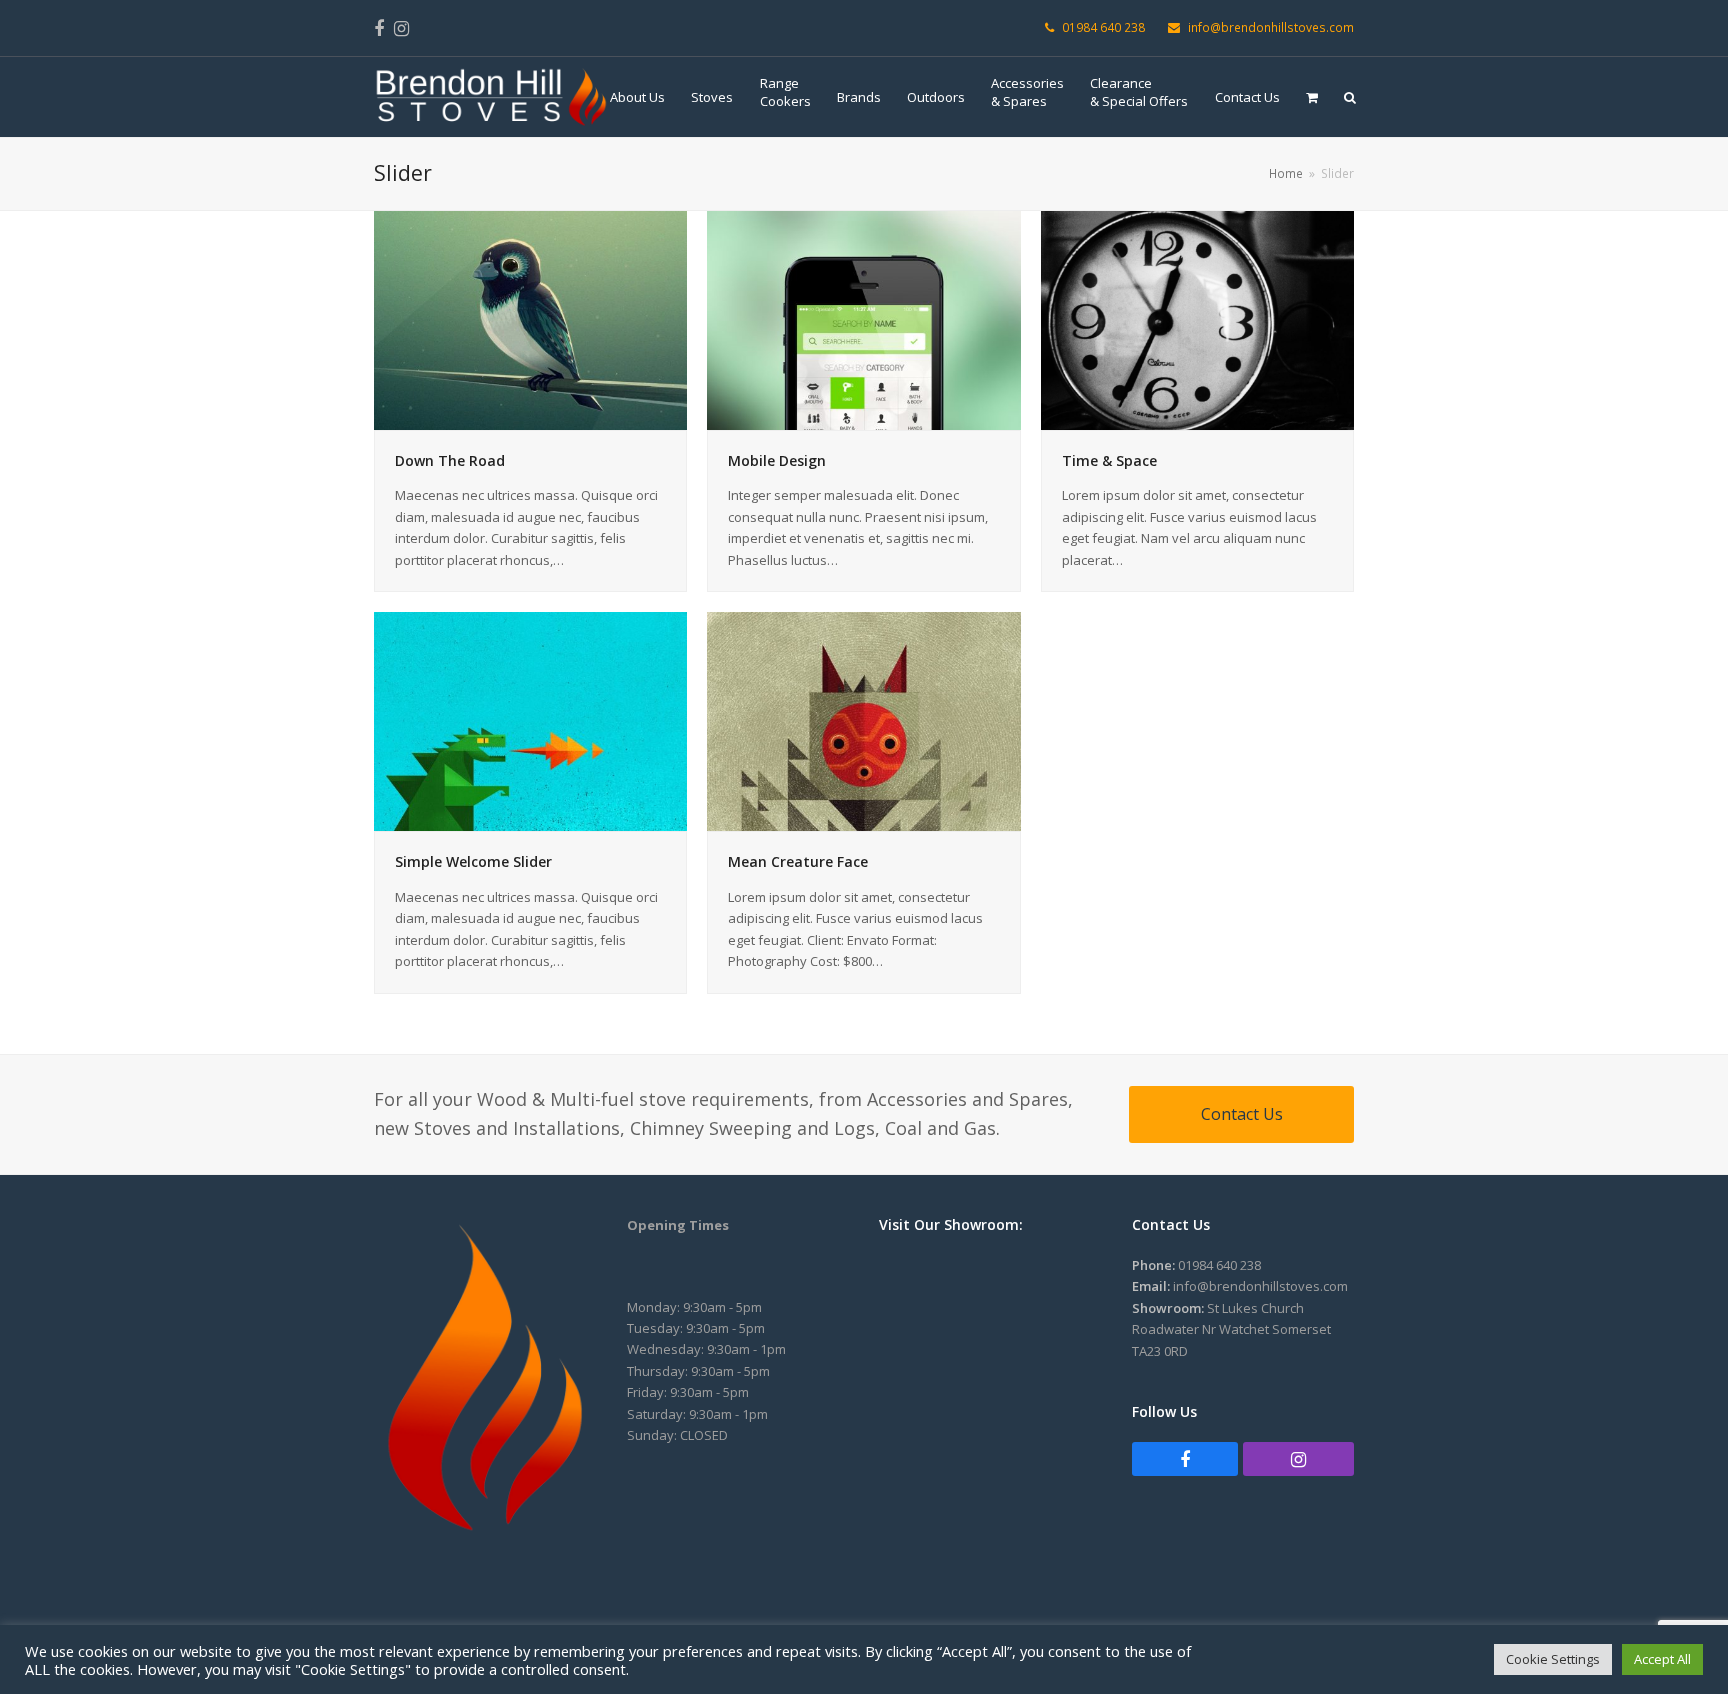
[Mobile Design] (863, 319)
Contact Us (1242, 1114)
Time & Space (1109, 460)
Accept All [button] (1662, 1659)
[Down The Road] (530, 319)
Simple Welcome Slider (473, 861)
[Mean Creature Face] (863, 720)
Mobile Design (777, 460)
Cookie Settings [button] (1553, 1659)
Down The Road (450, 460)
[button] (1312, 97)
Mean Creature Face (798, 861)
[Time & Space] (1197, 319)
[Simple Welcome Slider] (530, 720)
